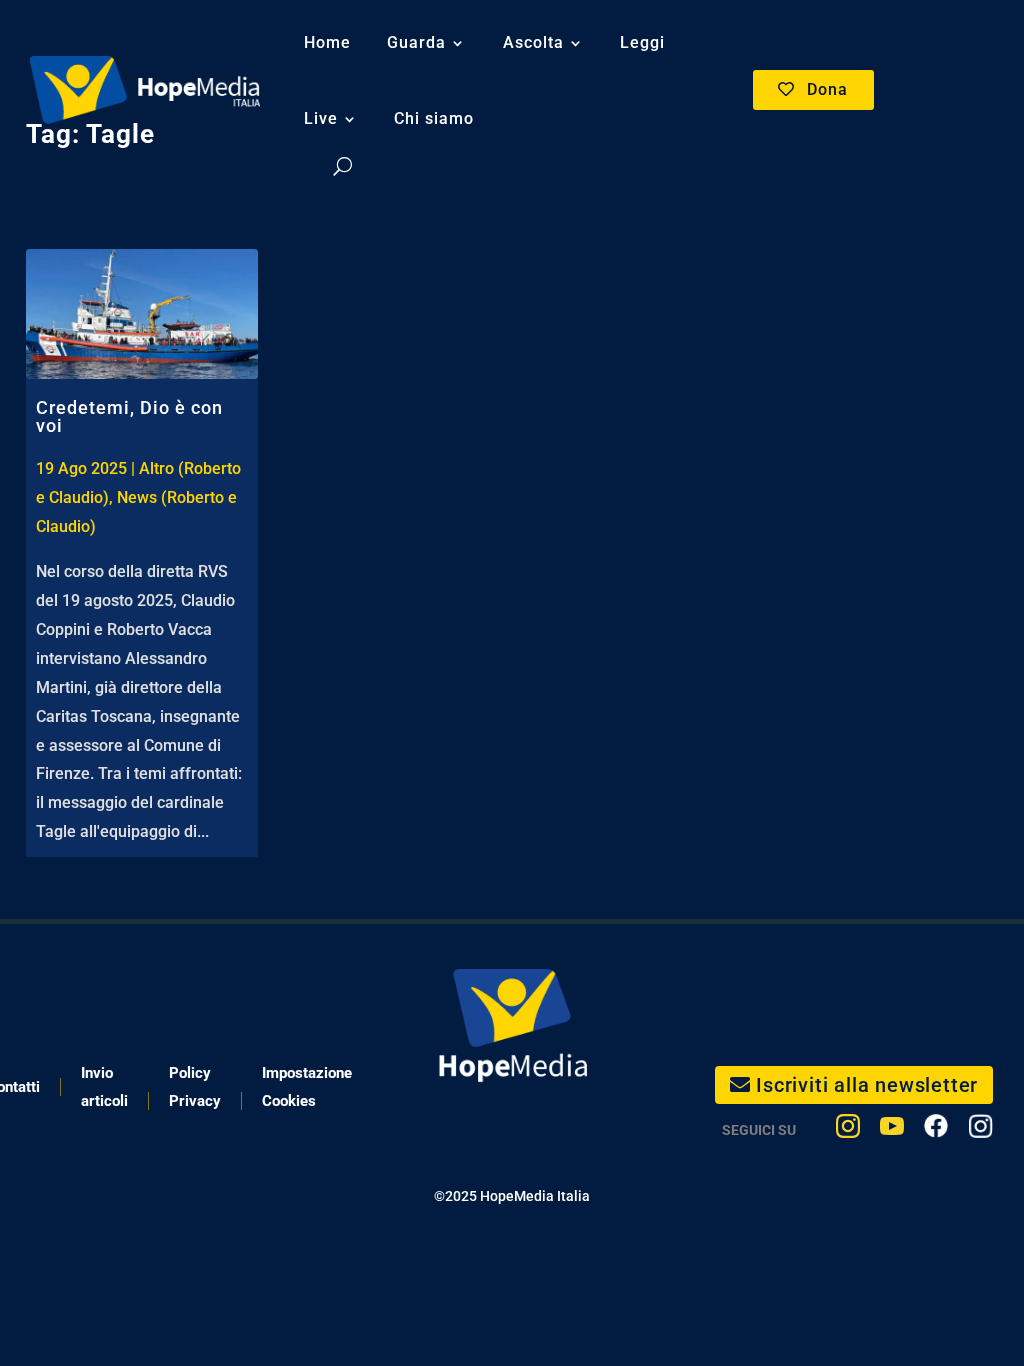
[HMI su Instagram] (848, 1130)
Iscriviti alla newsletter (867, 1085)
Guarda (416, 42)
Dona (827, 89)
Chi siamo (434, 118)
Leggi (642, 42)
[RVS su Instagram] (980, 1130)
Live (321, 118)
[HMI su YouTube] (892, 1130)
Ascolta (533, 42)
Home (327, 42)
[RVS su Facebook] (936, 1130)
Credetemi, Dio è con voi (129, 416)
